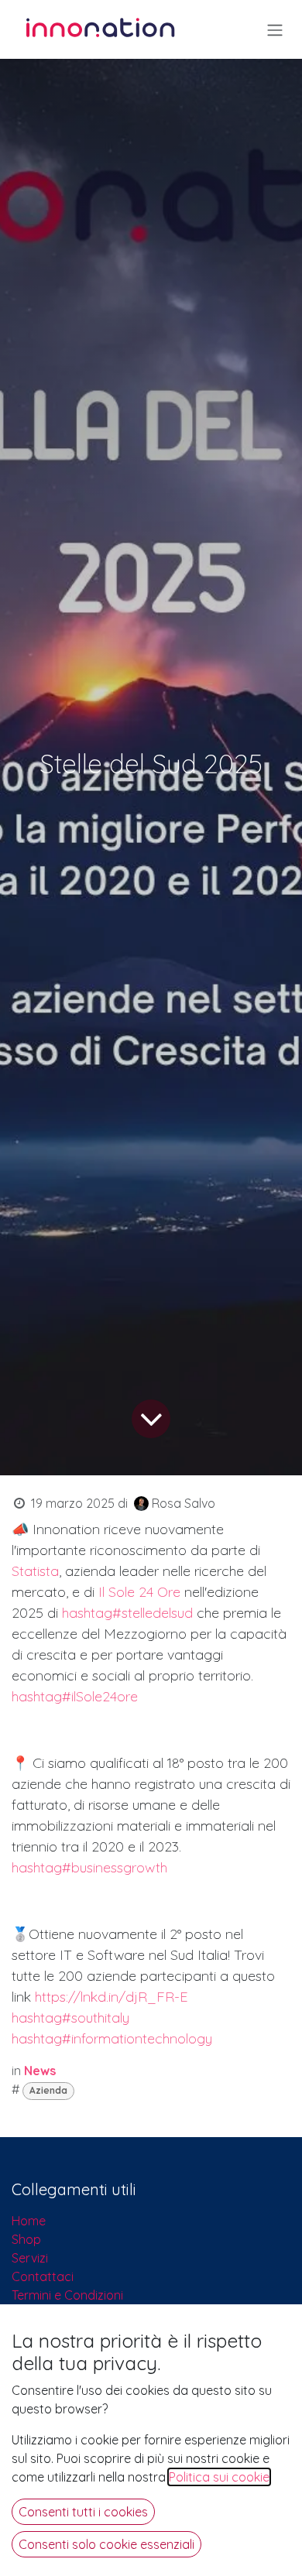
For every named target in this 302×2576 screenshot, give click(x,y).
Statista (35, 1571)
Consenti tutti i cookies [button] (83, 2512)
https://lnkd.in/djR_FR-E (112, 1997)
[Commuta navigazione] (275, 29)
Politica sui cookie (219, 2477)
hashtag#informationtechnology (112, 2038)
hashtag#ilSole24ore (75, 1696)
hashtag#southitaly (70, 2018)
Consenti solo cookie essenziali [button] (106, 2544)
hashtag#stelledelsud (127, 1613)
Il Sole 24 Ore (139, 1592)
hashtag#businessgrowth (89, 1867)
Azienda (48, 2090)
